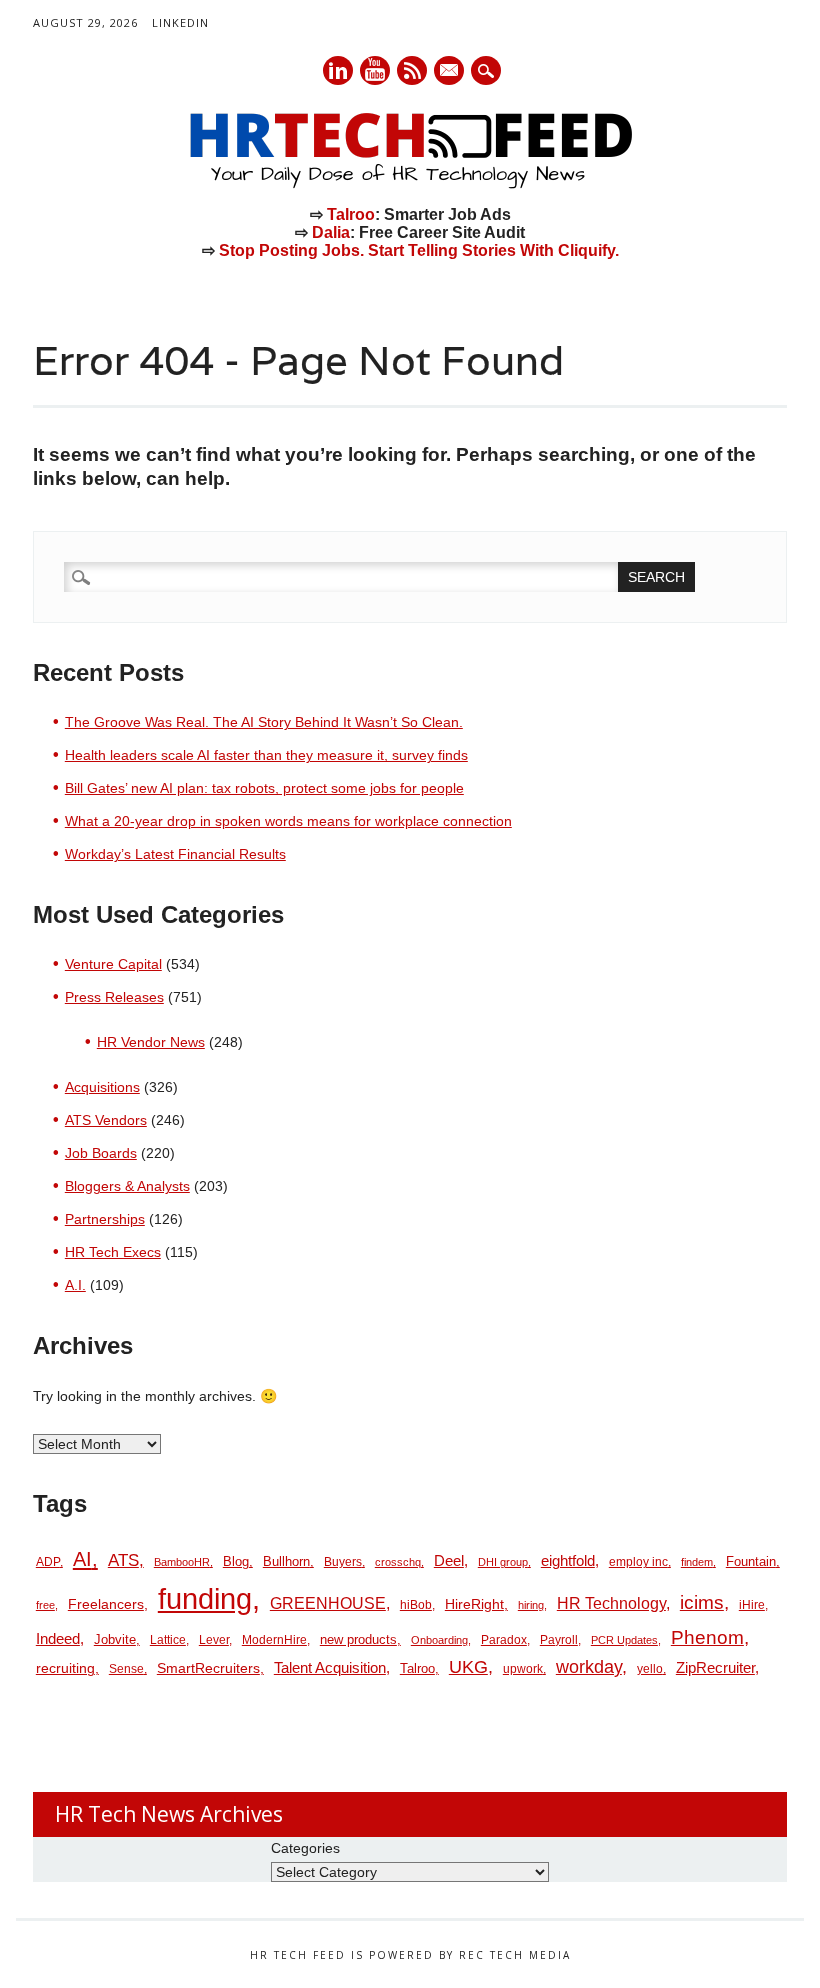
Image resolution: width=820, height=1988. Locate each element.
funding (205, 1598)
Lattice (168, 1640)
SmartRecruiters (208, 1668)
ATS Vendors (106, 1120)
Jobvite (115, 1639)
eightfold (568, 1560)
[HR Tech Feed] (410, 185)
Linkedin (338, 70)
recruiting (65, 1668)
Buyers (343, 1562)
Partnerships (105, 1219)
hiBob (416, 1605)
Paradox (504, 1640)
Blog (236, 1561)
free (45, 1605)
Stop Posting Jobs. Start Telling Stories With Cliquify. (419, 250)
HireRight (474, 1604)
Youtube (375, 70)
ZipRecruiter (715, 1667)
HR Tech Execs (113, 1252)
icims (702, 1602)
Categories (305, 1848)
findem (697, 1562)
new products (358, 1639)
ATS (123, 1560)
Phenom (707, 1637)
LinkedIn (180, 22)
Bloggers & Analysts (127, 1186)
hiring (531, 1605)
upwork (523, 1669)
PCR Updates (624, 1640)
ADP (48, 1562)
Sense (126, 1669)
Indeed (58, 1638)
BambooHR (182, 1562)
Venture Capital (113, 964)
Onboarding (439, 1640)
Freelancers (106, 1604)
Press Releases (114, 997)
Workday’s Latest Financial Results (175, 854)
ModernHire (274, 1640)
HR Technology (611, 1603)
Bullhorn (286, 1561)
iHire (752, 1605)
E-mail (450, 72)
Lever (214, 1640)
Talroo (351, 214)
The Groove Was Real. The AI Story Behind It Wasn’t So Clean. (264, 722)
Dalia (331, 232)
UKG (468, 1667)
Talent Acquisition (330, 1668)
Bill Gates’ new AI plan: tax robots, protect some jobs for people (264, 788)
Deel (449, 1561)
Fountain (751, 1561)
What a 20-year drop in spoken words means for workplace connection (288, 821)
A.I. (75, 1285)
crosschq (398, 1562)
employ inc (638, 1562)
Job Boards (101, 1153)
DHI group (503, 1562)
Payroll (559, 1640)
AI (82, 1558)
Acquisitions (102, 1087)
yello (650, 1669)
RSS (412, 70)
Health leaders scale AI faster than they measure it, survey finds (266, 755)
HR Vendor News (151, 1042)
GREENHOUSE (328, 1603)
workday (589, 1667)
